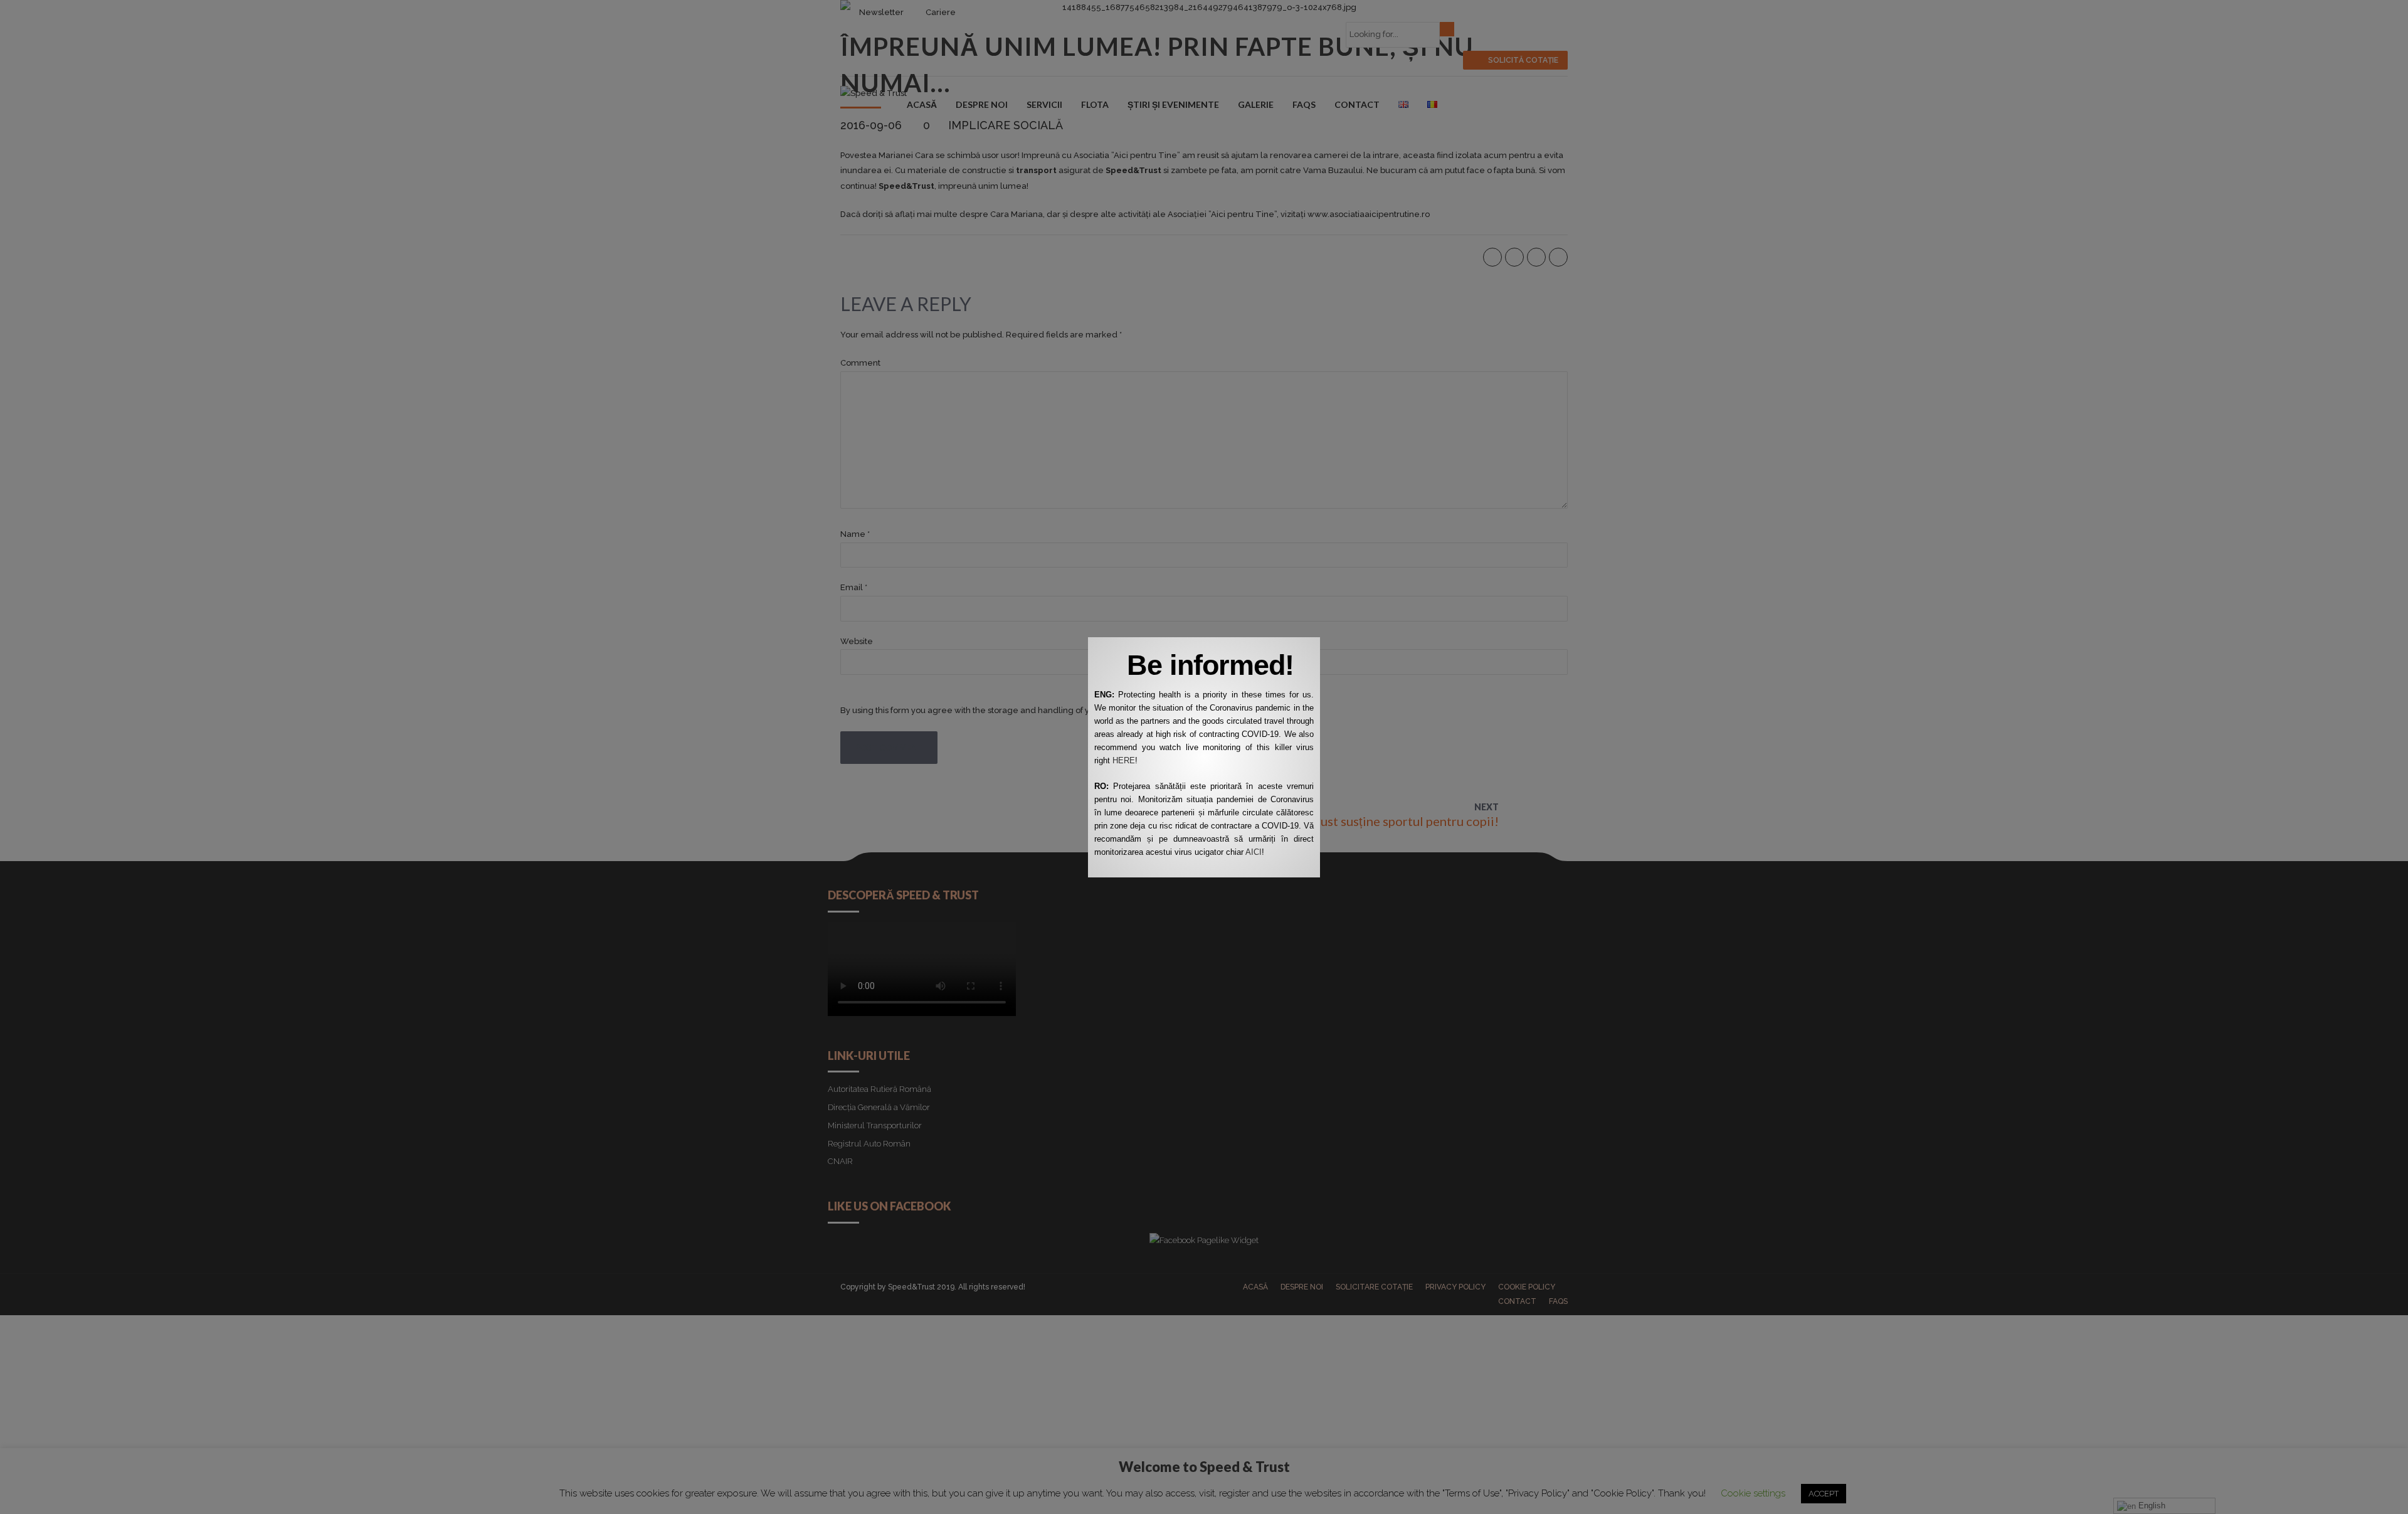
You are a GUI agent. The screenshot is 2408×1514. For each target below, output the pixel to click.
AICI (1254, 852)
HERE (1124, 760)
